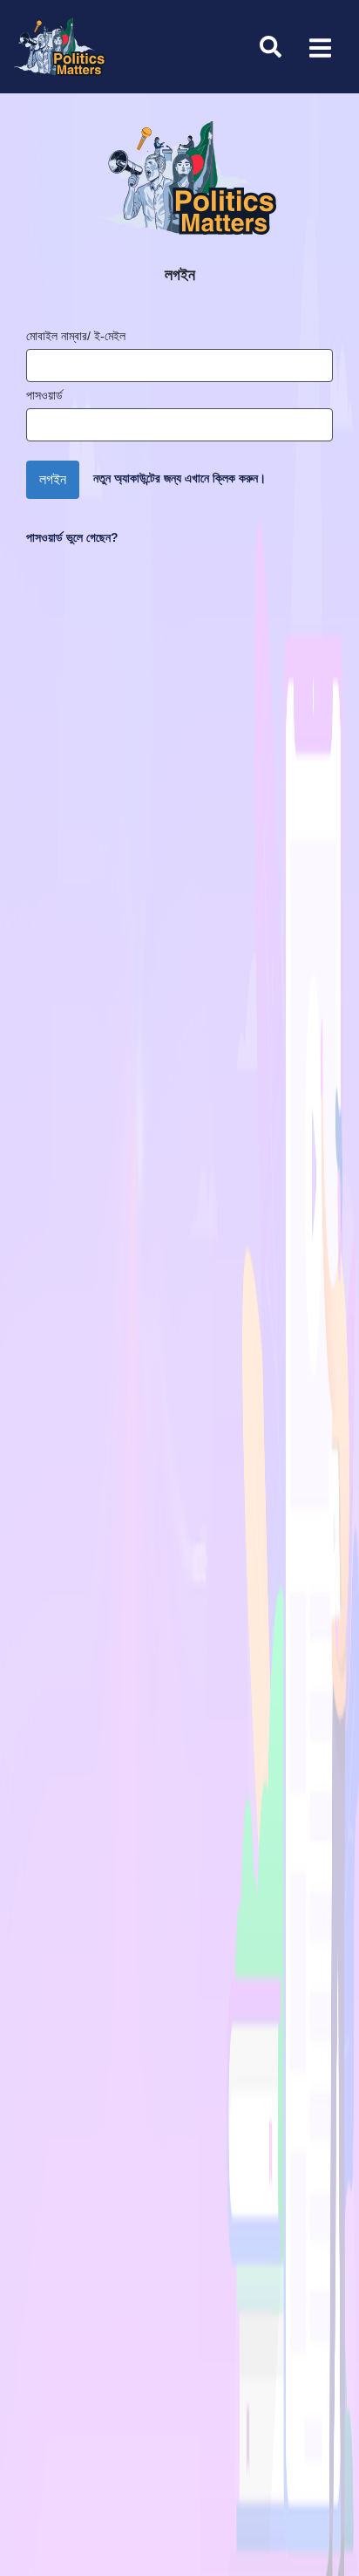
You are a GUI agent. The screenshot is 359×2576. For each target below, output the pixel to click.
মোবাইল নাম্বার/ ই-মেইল (76, 336)
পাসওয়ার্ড (44, 395)
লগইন (53, 479)
